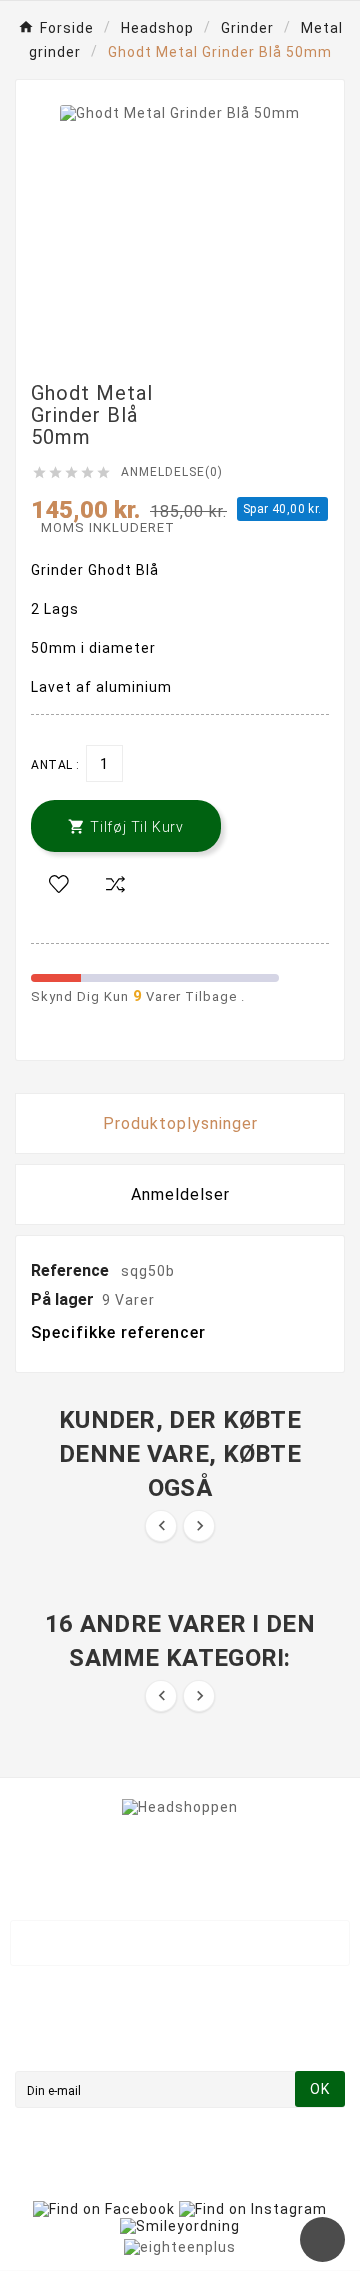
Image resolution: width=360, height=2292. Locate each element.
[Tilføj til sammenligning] (115, 885)
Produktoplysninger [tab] (180, 1123)
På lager (62, 1299)
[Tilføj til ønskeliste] (59, 885)
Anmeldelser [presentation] (180, 1194)
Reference (72, 1270)
